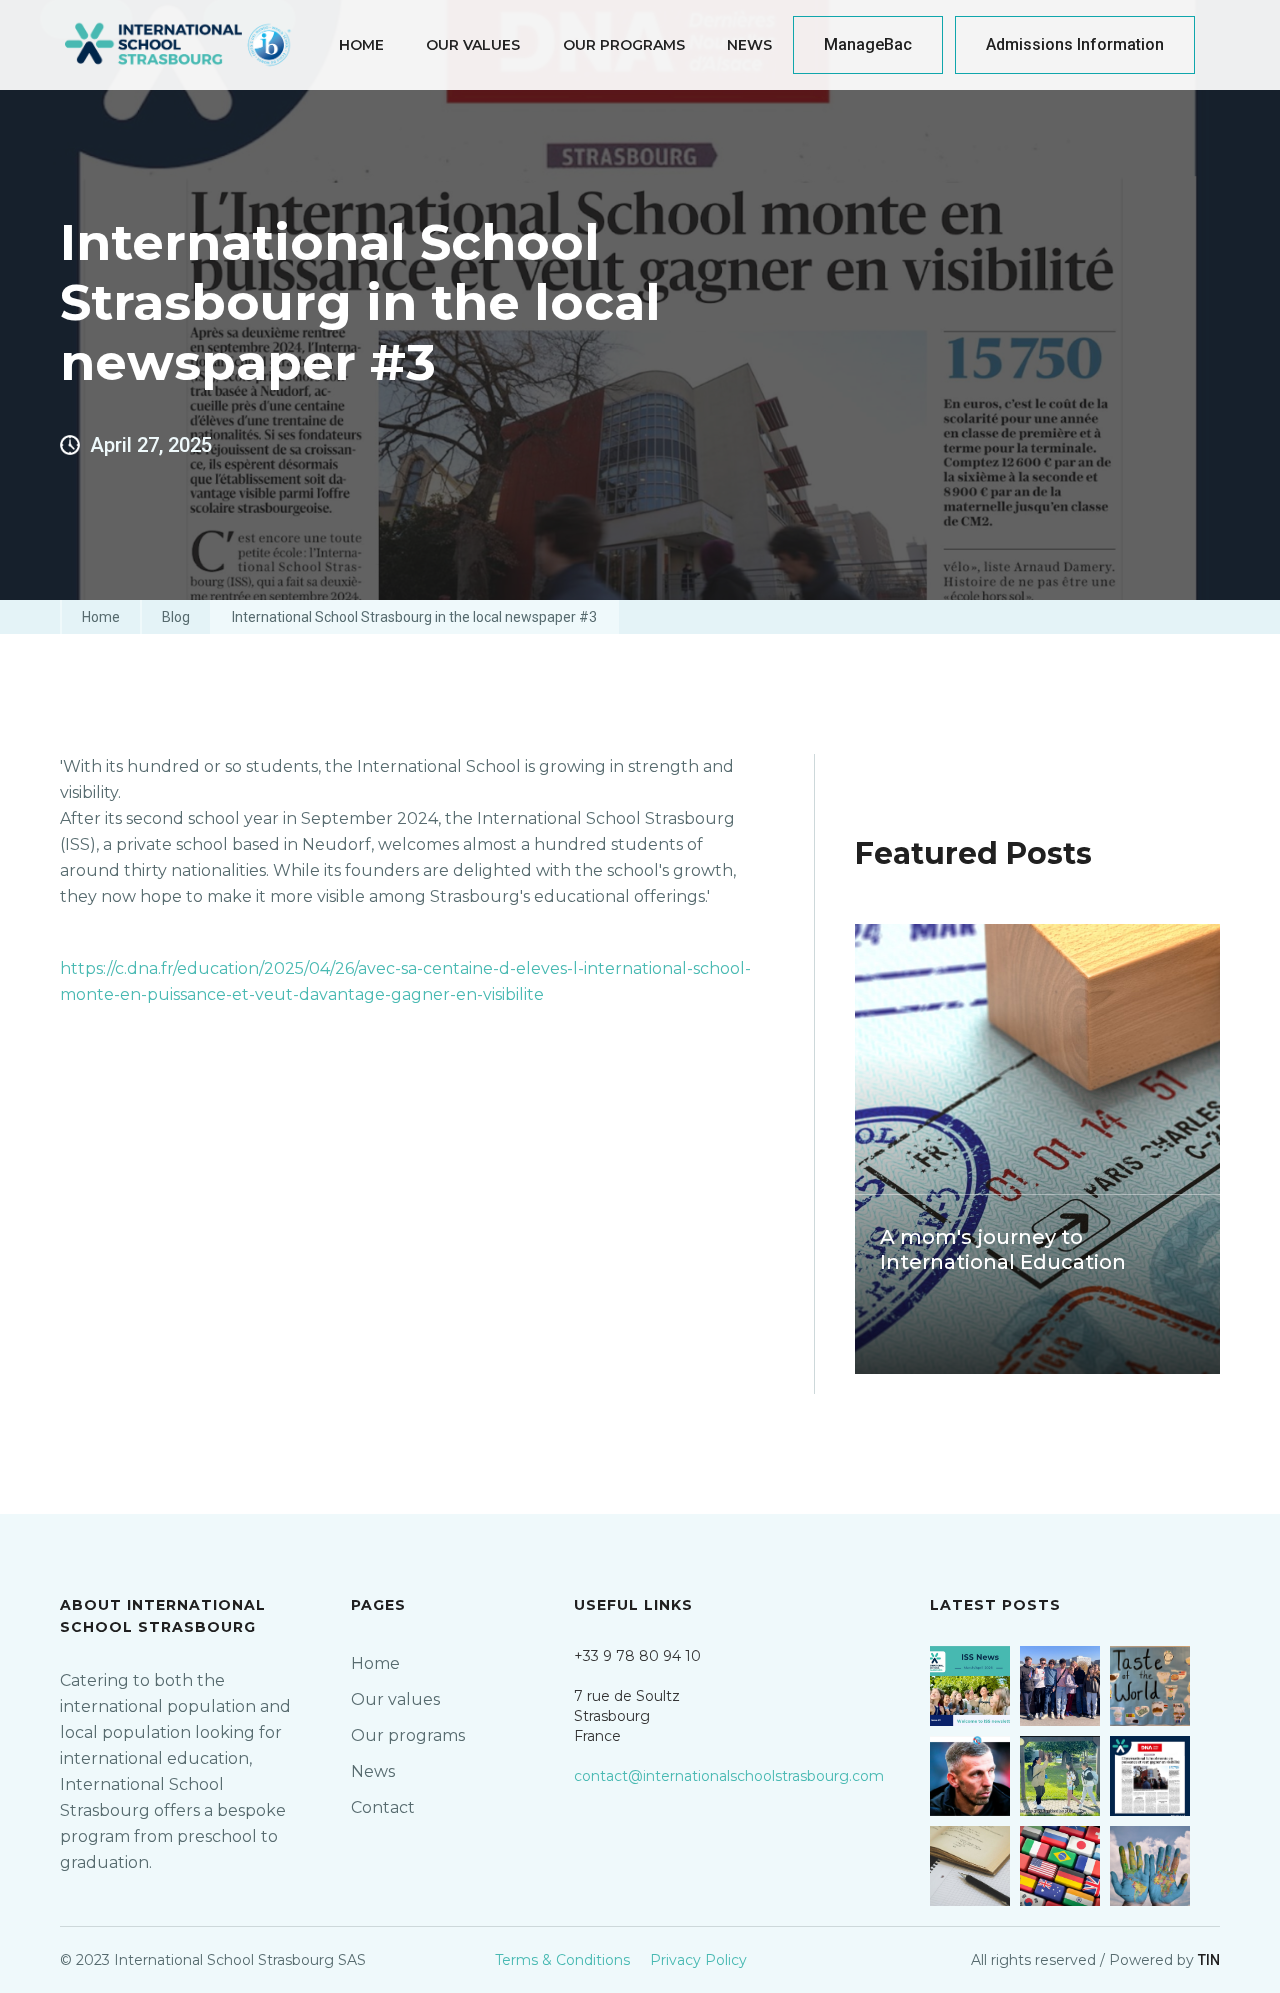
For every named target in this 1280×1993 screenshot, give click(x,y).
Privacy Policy (698, 1960)
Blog (176, 617)
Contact (383, 1807)
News (749, 45)
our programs (624, 45)
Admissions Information (1075, 44)
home (361, 45)
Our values (395, 1699)
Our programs (408, 1735)
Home (101, 617)
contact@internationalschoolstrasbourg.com (729, 1776)
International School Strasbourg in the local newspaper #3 (414, 617)
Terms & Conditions (562, 1960)
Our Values (473, 45)
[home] (179, 45)
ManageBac (868, 44)
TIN (1209, 1960)
